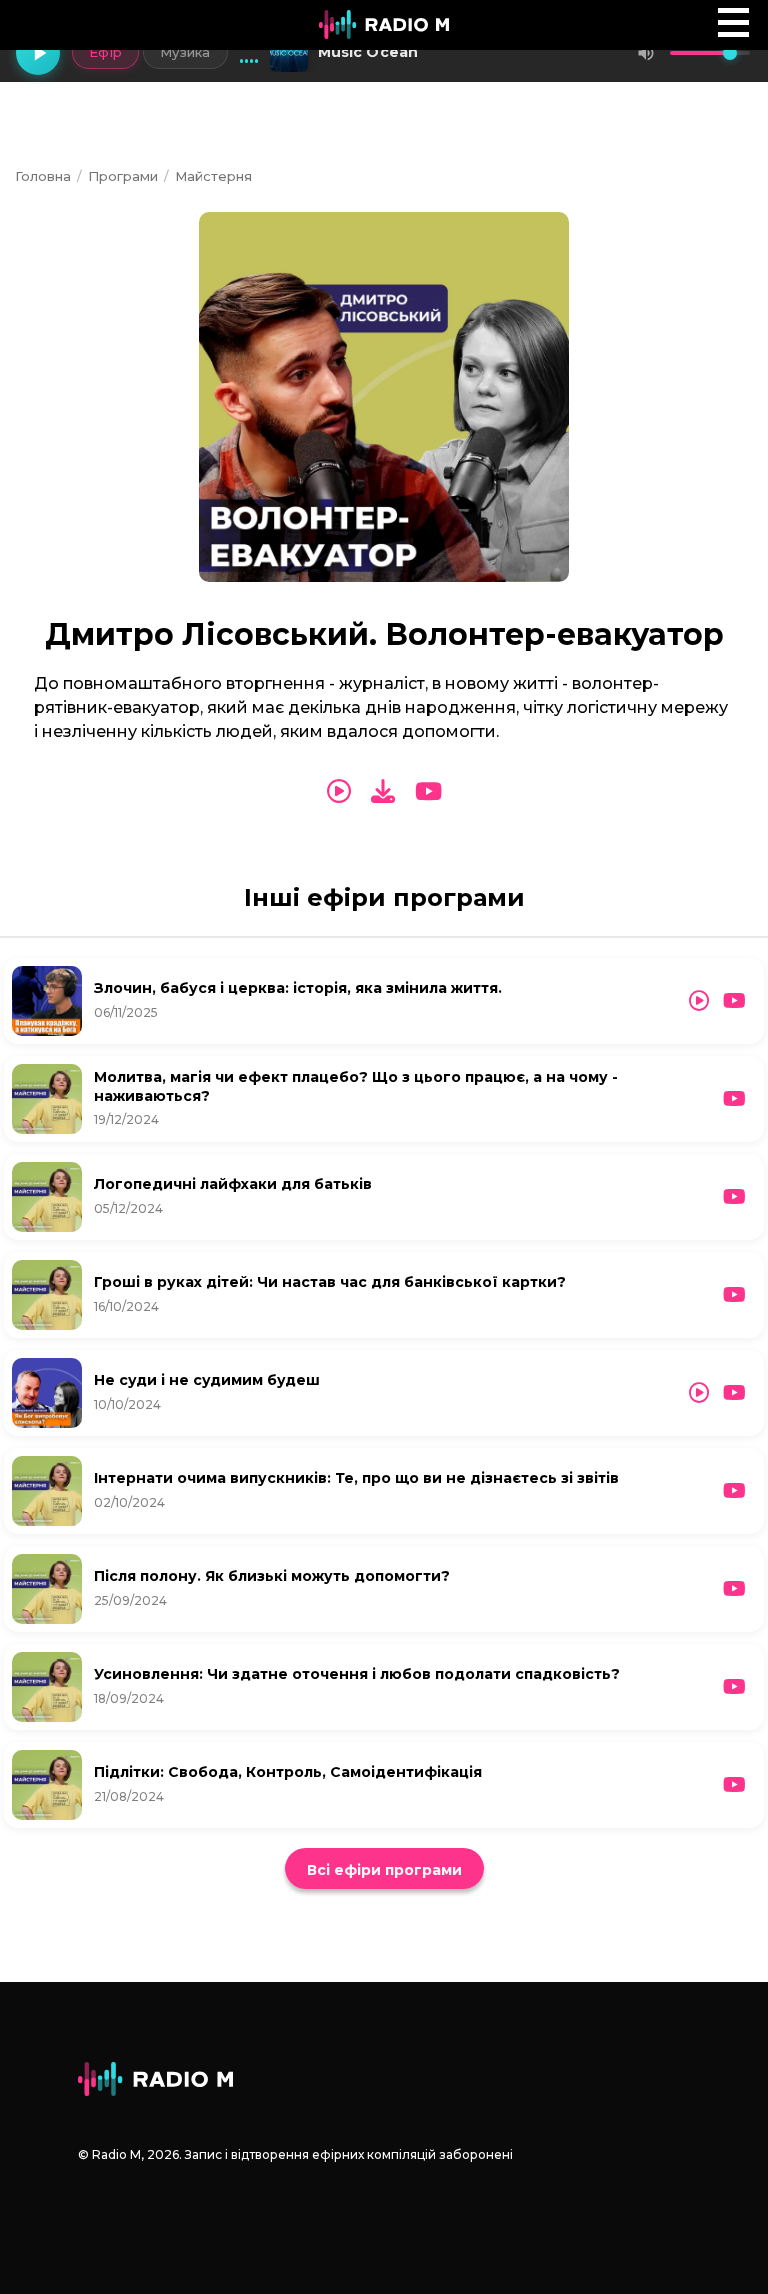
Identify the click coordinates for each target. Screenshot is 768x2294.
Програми (123, 176)
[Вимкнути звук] (646, 53)
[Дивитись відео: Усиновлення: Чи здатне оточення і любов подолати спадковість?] (734, 1687)
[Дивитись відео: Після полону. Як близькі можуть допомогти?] (734, 1589)
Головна (43, 176)
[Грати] (38, 53)
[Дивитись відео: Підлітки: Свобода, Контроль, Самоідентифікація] (734, 1785)
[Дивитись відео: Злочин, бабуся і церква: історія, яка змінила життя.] (734, 1001)
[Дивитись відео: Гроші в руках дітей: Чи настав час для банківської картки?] (734, 1295)
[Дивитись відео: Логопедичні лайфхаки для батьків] (734, 1197)
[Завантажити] (383, 791)
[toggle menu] (733, 22)
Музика (185, 52)
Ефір (105, 52)
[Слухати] (339, 792)
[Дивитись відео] (428, 792)
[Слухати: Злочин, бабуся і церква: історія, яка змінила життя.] (699, 1001)
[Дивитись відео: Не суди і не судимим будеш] (734, 1393)
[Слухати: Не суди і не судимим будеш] (699, 1393)
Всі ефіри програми (384, 1870)
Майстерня (213, 176)
